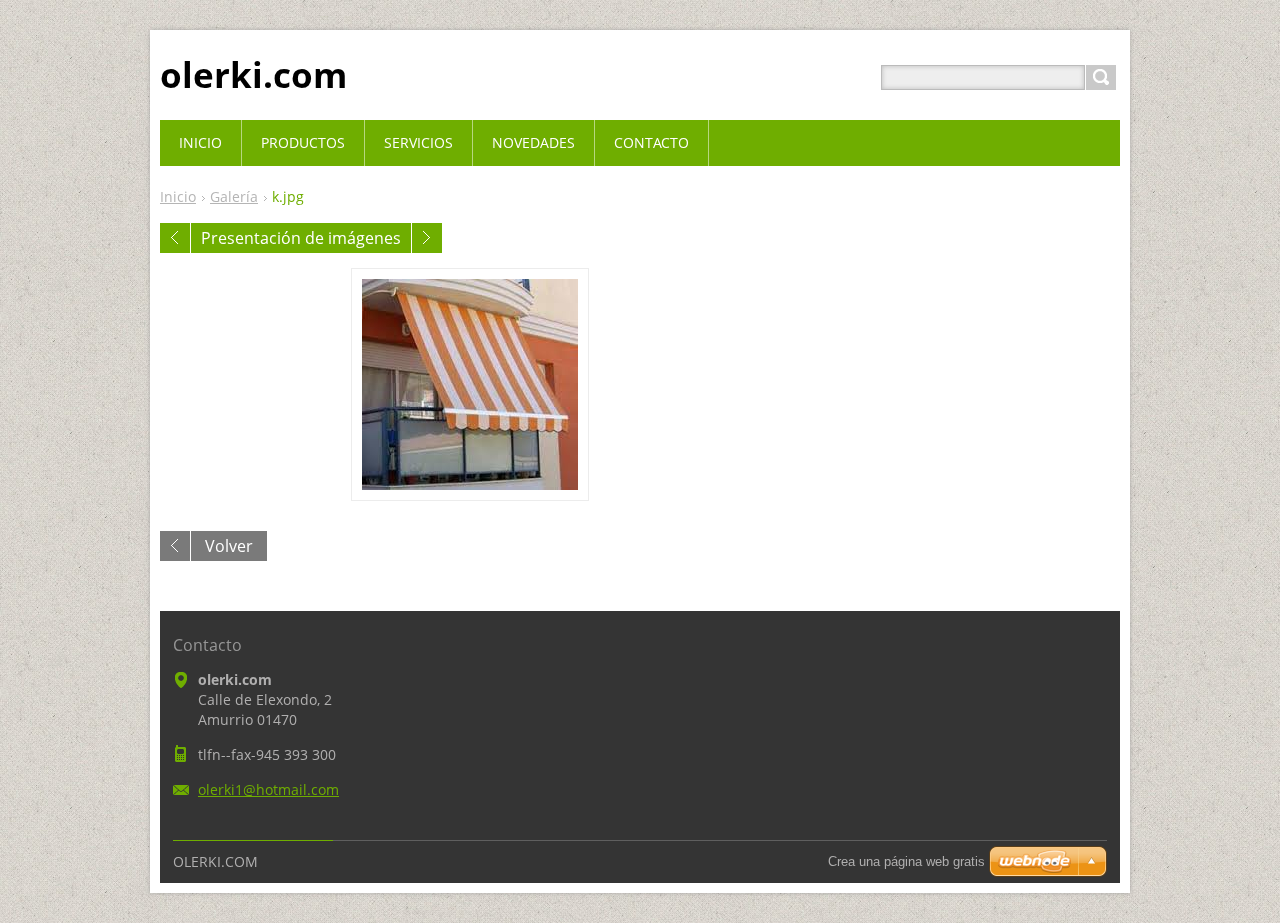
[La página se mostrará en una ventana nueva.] (470, 384)
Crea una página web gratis (906, 861)
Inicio (178, 196)
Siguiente (427, 238)
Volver (229, 546)
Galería (234, 196)
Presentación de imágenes (301, 238)
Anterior (175, 238)
